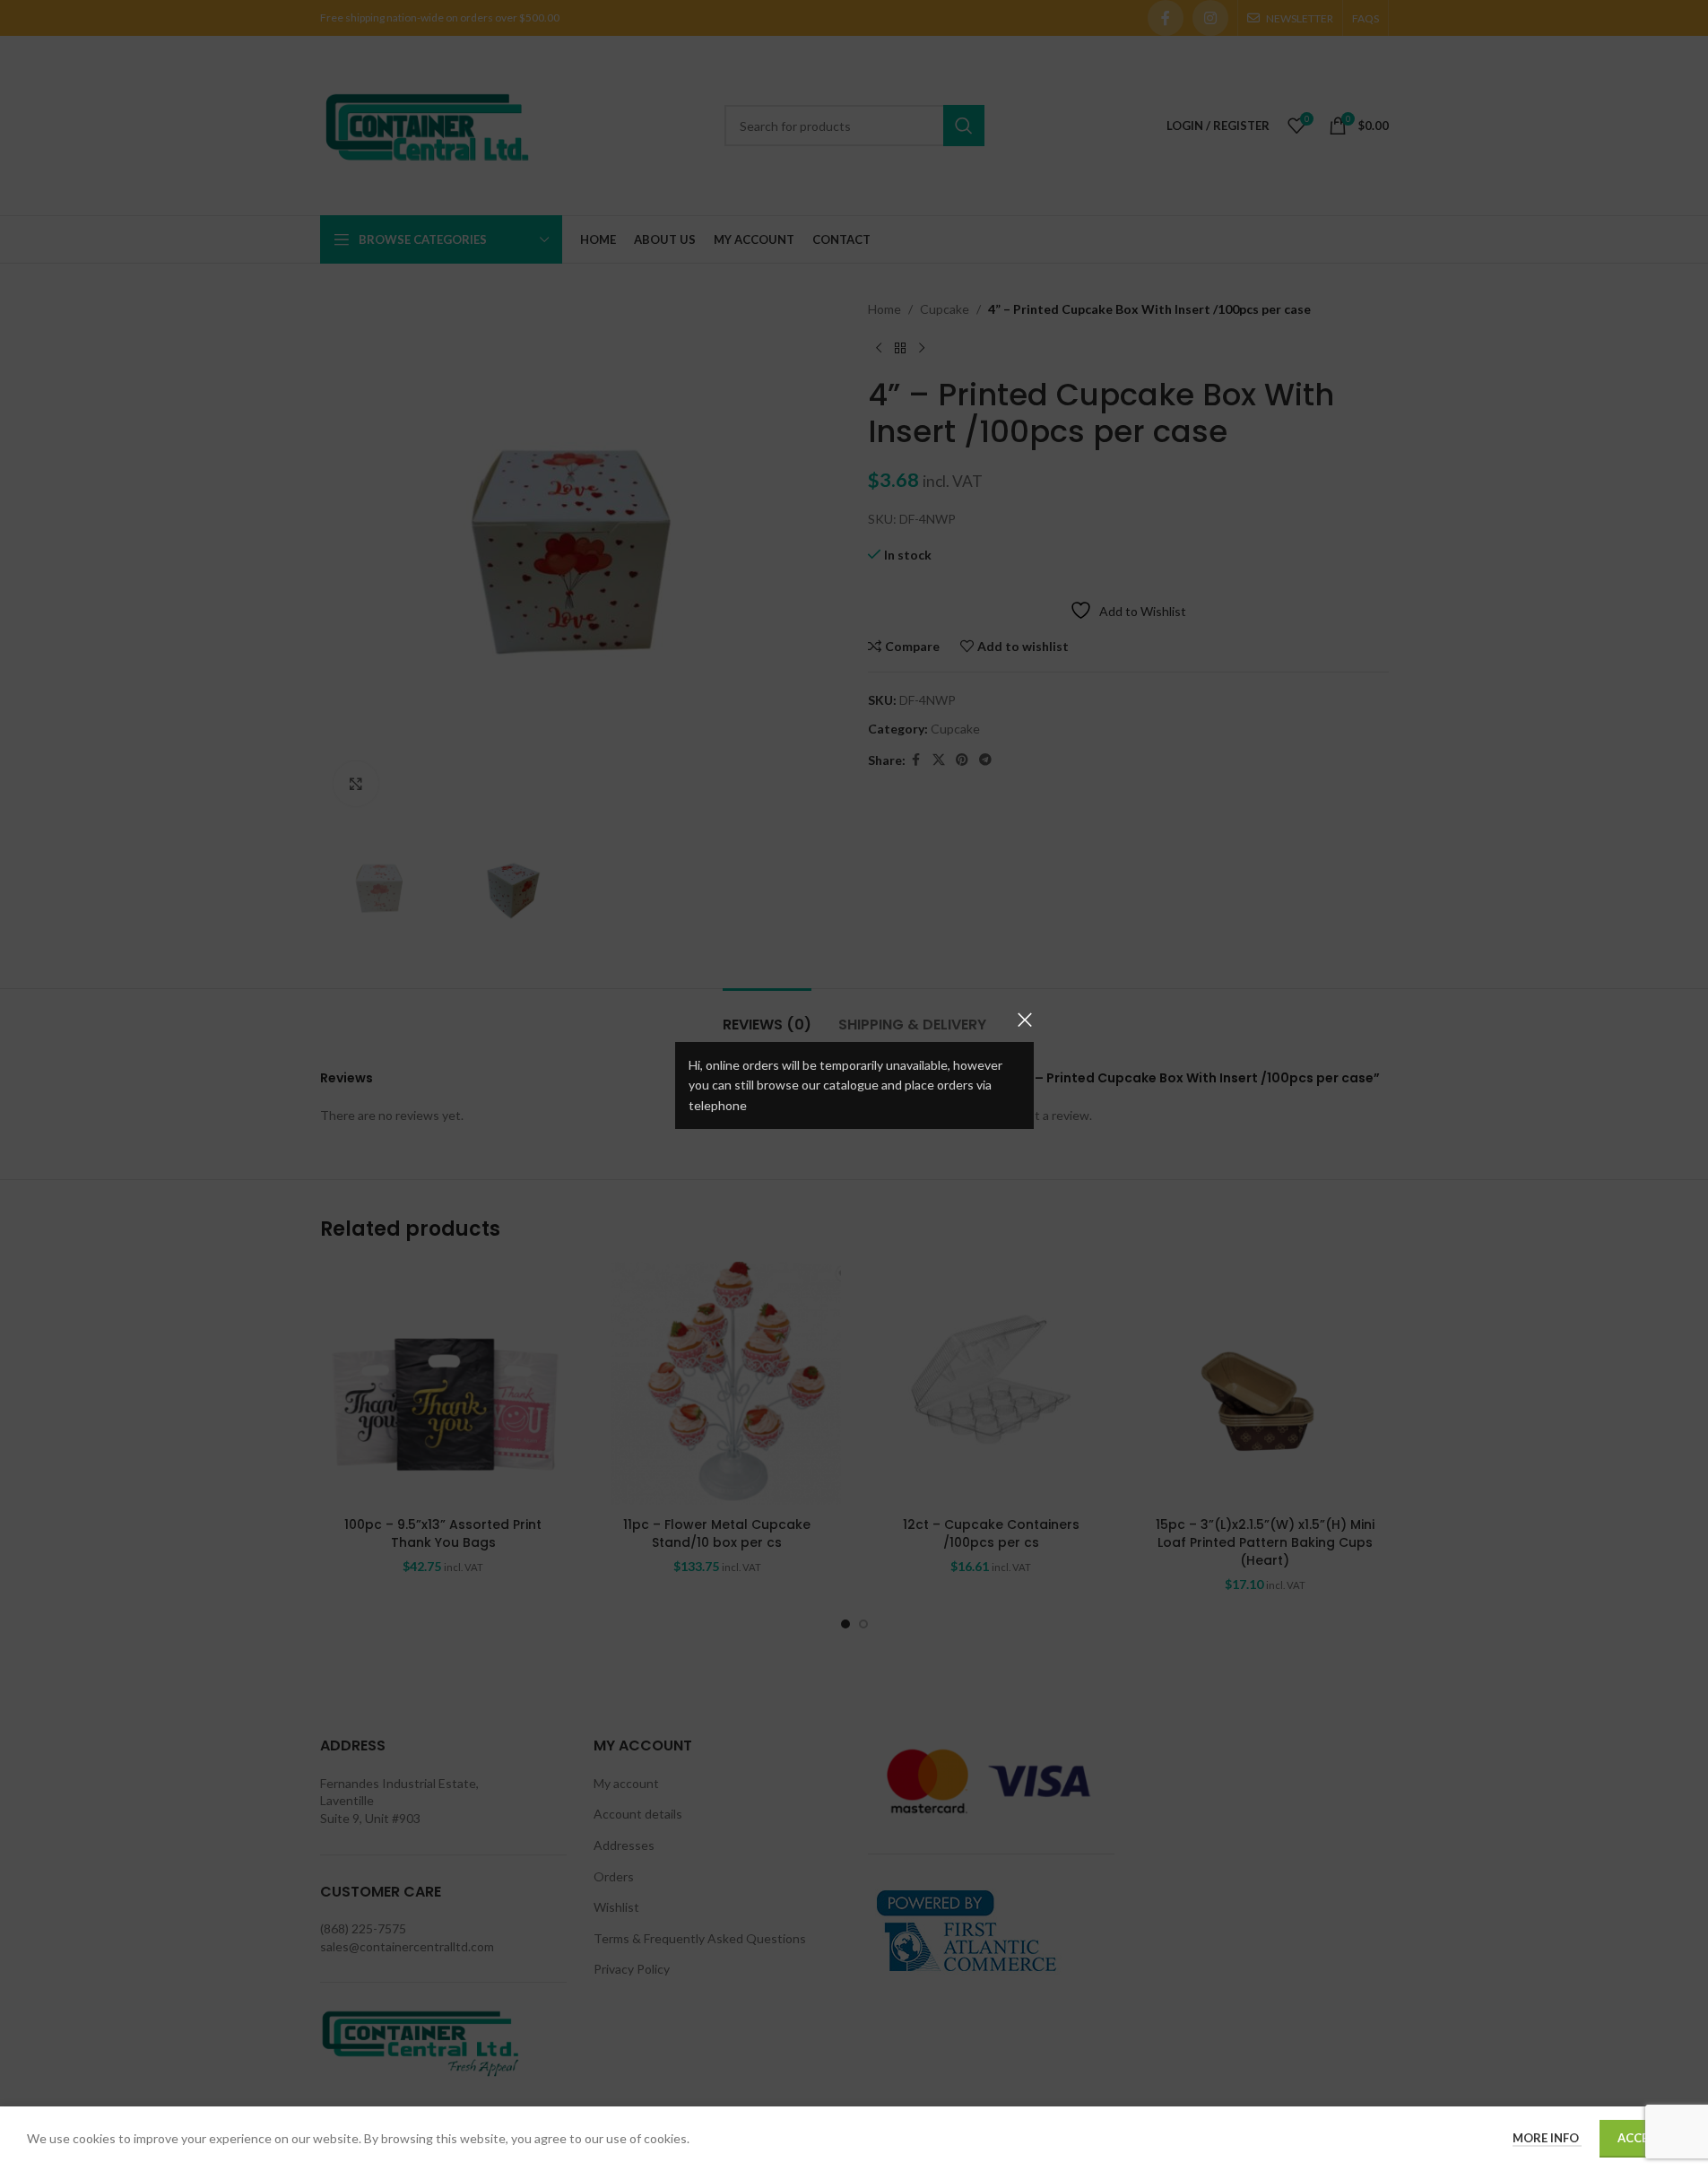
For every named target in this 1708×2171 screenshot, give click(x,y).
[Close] (1025, 1020)
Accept (1640, 2138)
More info (1547, 2138)
